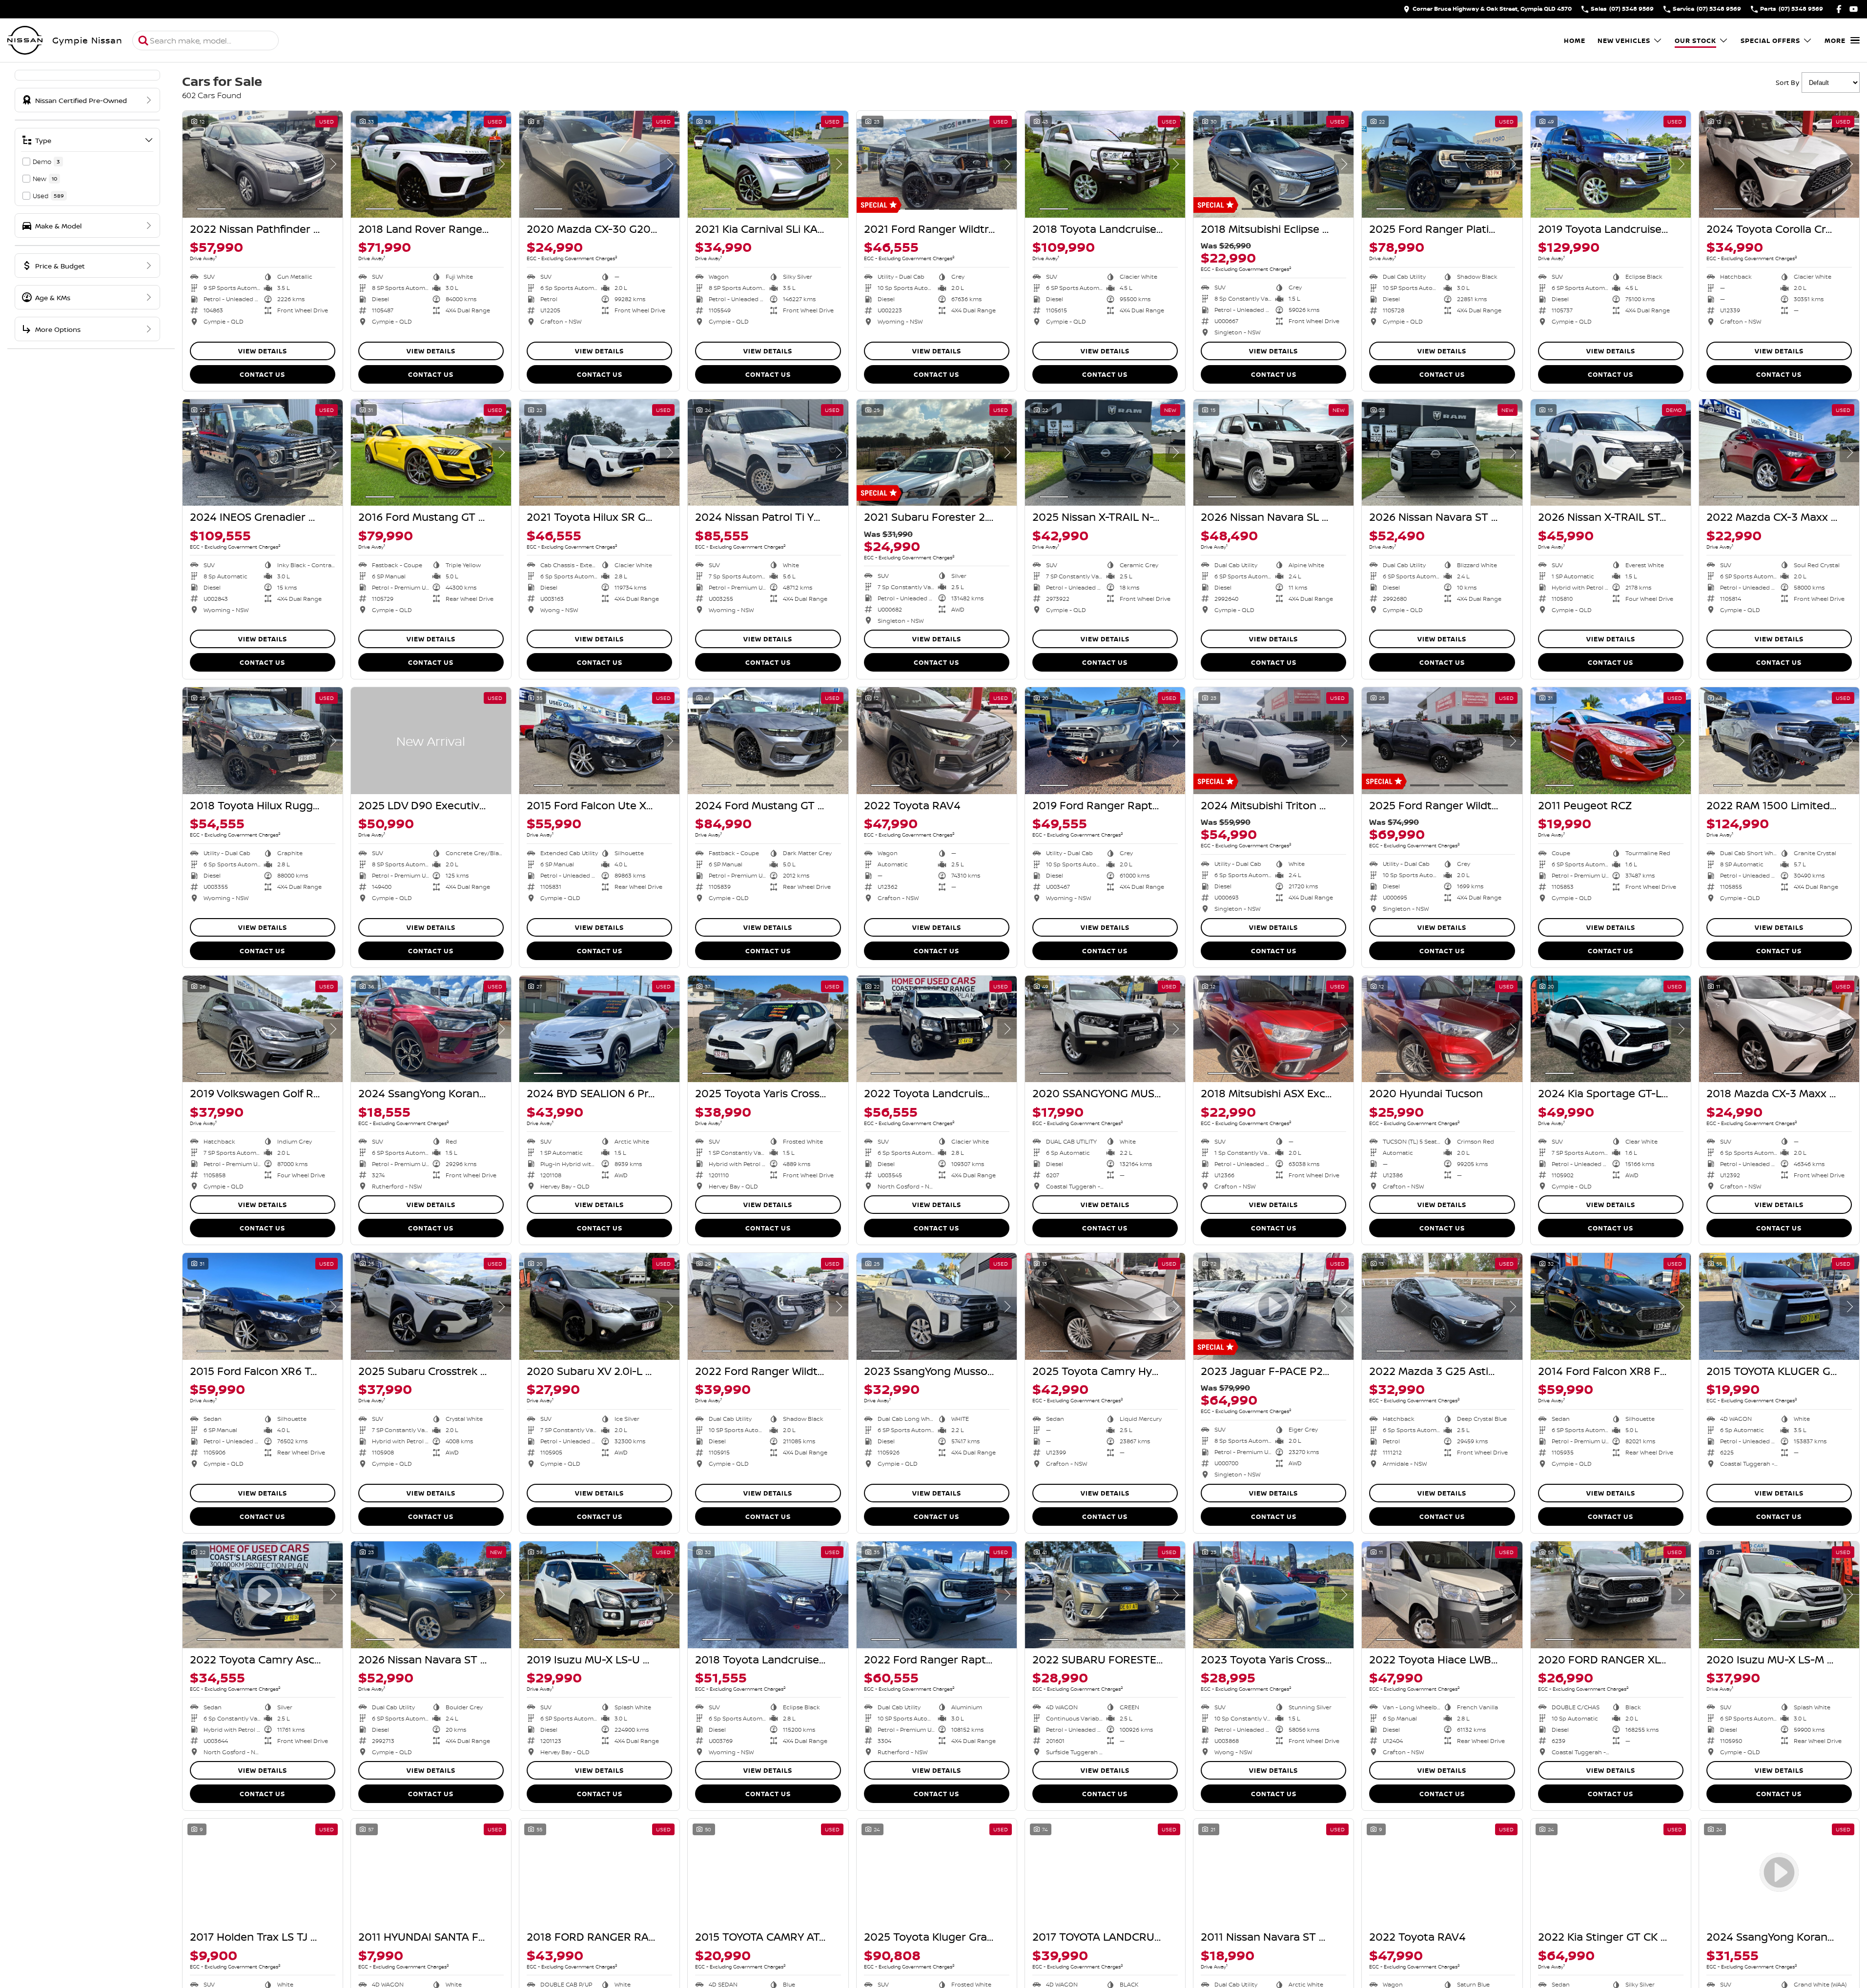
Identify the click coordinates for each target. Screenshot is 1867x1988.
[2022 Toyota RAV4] (937, 741)
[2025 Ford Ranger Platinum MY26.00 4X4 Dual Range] (1442, 164)
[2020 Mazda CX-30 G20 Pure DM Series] (599, 164)
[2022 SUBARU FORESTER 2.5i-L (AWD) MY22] (1105, 1595)
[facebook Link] (1839, 9)
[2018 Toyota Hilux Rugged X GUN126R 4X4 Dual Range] (263, 741)
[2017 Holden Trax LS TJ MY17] (263, 1872)
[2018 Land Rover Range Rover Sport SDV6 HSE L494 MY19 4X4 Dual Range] (431, 164)
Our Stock (1695, 41)
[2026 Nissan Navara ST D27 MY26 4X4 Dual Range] (1442, 453)
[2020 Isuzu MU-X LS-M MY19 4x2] (1779, 1595)
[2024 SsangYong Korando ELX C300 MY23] (431, 1029)
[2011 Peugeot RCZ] (1611, 741)
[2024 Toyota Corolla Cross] (1779, 164)
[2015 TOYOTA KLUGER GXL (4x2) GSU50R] (1779, 1306)
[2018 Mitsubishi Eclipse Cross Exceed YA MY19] (1273, 164)
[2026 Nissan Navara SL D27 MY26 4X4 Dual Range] (1273, 453)
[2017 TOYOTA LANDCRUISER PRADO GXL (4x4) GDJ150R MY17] (1105, 1872)
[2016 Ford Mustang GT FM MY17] (431, 453)
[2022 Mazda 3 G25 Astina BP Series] (1442, 1306)
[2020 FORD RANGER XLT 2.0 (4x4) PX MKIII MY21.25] (1611, 1595)
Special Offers (1770, 41)
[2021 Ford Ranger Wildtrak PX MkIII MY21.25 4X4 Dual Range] (937, 164)
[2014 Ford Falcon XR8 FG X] (1611, 1306)
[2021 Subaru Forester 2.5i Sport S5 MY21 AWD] (937, 453)
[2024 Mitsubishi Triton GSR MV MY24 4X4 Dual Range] (1273, 741)
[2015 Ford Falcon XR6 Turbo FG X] (263, 1306)
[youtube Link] (1854, 9)
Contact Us (262, 374)
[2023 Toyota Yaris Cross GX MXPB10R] (1273, 1595)
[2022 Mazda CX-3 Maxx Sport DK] (1779, 453)
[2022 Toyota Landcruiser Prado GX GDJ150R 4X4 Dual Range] (937, 1029)
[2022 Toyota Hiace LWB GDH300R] (1442, 1595)
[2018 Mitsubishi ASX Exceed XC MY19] (1273, 1029)
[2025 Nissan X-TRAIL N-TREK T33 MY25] (1105, 453)
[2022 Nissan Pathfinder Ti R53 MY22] (263, 164)
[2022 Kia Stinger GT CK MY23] (1611, 1872)
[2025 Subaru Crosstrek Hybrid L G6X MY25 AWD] (431, 1306)
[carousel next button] (333, 164)
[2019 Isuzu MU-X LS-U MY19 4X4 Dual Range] (599, 1595)
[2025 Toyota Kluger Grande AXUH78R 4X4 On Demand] (937, 1872)
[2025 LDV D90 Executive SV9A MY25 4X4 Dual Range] (431, 741)
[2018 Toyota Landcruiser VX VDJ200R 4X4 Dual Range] (1105, 164)
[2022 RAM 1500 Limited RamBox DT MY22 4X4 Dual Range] (1779, 741)
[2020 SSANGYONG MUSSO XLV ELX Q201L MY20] (1105, 1029)
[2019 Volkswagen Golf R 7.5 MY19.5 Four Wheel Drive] (263, 1029)
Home (1575, 41)
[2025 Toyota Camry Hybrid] (1105, 1306)
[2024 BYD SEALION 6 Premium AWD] (599, 1029)
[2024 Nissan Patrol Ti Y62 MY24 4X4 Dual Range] (768, 453)
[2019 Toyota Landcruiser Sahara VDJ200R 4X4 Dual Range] (1611, 164)
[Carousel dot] (211, 209)
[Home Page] (25, 41)
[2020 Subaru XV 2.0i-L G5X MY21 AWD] (599, 1306)
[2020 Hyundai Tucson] (1442, 1029)
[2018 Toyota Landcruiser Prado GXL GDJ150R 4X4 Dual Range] (768, 1595)
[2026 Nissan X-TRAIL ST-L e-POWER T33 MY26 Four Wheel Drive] (1611, 453)
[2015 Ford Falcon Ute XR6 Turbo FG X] (599, 741)
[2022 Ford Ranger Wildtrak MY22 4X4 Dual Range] (768, 1306)
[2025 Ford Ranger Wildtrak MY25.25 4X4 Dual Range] (1442, 741)
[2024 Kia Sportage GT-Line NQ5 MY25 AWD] (1611, 1029)
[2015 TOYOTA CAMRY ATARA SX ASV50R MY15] (768, 1872)
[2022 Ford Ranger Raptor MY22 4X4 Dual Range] (937, 1595)
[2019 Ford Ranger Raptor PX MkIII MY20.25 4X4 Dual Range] (1105, 741)
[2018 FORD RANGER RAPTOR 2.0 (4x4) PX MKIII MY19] (599, 1872)
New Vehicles (1624, 41)
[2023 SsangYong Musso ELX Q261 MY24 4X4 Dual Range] (937, 1306)
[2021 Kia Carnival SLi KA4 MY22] (768, 164)
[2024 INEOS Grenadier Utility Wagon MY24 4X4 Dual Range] (263, 453)
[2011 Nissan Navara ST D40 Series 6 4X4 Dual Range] (1273, 1872)
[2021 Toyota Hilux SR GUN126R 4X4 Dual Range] (599, 453)
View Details (263, 351)
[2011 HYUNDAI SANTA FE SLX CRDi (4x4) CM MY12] (431, 1872)
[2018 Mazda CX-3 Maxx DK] (1779, 1029)
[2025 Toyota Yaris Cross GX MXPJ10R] (768, 1029)
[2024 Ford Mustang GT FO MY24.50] (768, 741)
